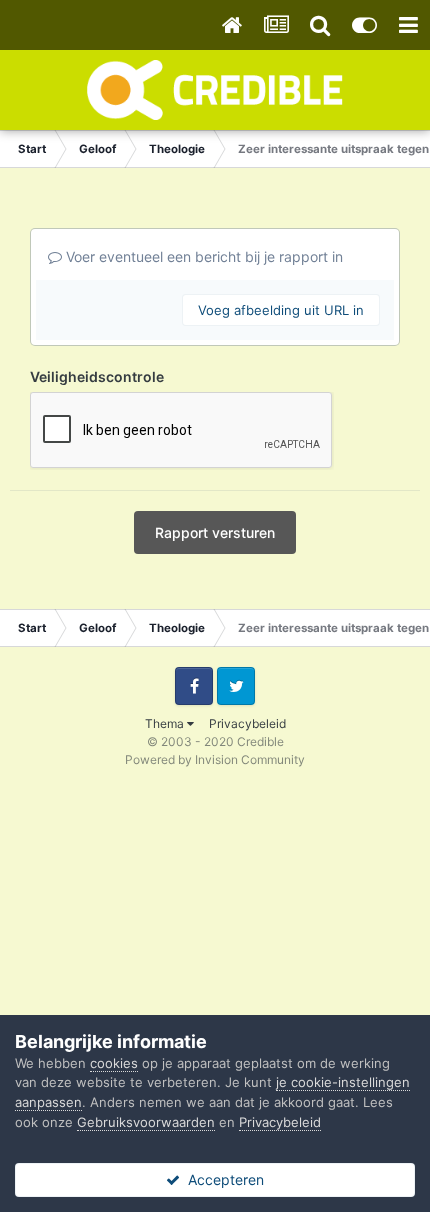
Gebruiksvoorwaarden (146, 1122)
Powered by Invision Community (215, 759)
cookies (114, 1063)
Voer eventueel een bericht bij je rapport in (202, 256)
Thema (166, 723)
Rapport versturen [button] (215, 532)
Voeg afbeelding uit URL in (281, 310)
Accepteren (222, 1179)
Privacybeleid (247, 723)
